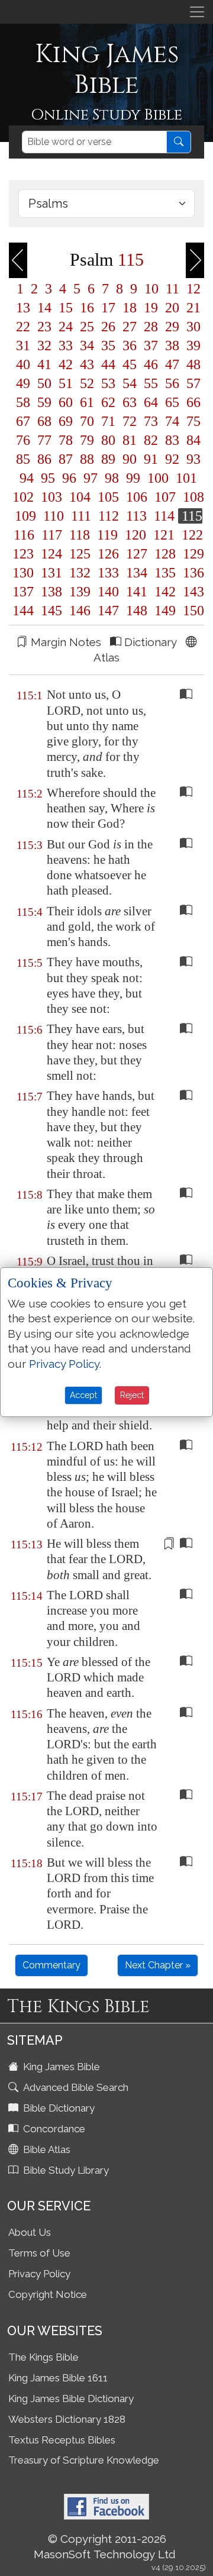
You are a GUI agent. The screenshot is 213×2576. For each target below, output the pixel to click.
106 (137, 497)
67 (23, 421)
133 (108, 573)
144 (23, 611)
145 (51, 611)
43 (87, 364)
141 (137, 592)
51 (66, 383)
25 (87, 327)
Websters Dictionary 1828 (67, 2419)
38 (172, 346)
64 (151, 402)
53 (108, 383)
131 (51, 573)
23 (44, 327)
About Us (30, 2232)
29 (172, 327)
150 (192, 611)
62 (108, 402)
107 (165, 497)
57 (192, 383)
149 (165, 611)
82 (151, 440)
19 (151, 308)
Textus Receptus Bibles (62, 2440)
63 (130, 402)
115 (190, 516)
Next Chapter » (158, 1965)
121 (164, 535)
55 (151, 383)
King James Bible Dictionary (71, 2399)
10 (151, 289)
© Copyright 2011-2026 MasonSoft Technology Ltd (105, 2546)
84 (192, 440)
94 (27, 478)
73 (151, 421)
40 (23, 364)
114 (164, 516)
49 (23, 383)
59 (44, 402)
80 (108, 440)
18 (130, 308)
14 (44, 308)
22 (23, 327)
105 (108, 497)
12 (192, 289)
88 (87, 459)
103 (51, 497)
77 (44, 440)
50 (44, 383)
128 (165, 554)
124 (51, 554)
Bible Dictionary (58, 2108)
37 (151, 346)
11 (172, 289)
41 (44, 364)
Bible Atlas (46, 2149)
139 (80, 592)
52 (87, 383)
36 (130, 346)
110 (54, 516)
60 (66, 402)
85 (23, 459)
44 (108, 364)
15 (66, 308)
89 (108, 459)
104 (80, 497)
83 (172, 440)
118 (80, 535)
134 (137, 573)
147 (108, 611)
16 (87, 308)
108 (192, 497)
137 (23, 592)
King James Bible (60, 2067)
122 (191, 535)
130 (23, 573)
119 (107, 535)
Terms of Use (39, 2253)
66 (192, 402)
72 (130, 421)
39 (192, 346)
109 (25, 516)
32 (44, 346)
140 (108, 592)
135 (165, 573)
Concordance (53, 2129)
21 (192, 308)
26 (108, 327)
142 (165, 592)
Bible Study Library (65, 2170)
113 (136, 516)
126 (108, 554)
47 (172, 364)
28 (151, 327)
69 (66, 421)
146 (80, 611)
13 (23, 308)
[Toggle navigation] (197, 12)
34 (87, 346)
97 (91, 478)
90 (130, 459)
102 (23, 497)
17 (108, 308)
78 (66, 440)
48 (192, 364)
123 (23, 554)
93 (192, 459)
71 (108, 421)
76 (23, 440)
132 (80, 573)
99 (133, 478)
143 (192, 592)
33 (66, 346)
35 (108, 346)
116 (24, 535)
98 (112, 478)
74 (172, 421)
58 (23, 402)
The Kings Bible (43, 2357)
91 (151, 459)
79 (87, 440)
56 (172, 383)
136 (192, 573)
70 (87, 421)
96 (69, 478)
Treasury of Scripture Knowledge (84, 2460)
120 (135, 535)
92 (172, 459)
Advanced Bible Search (75, 2087)
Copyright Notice (48, 2294)
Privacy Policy (39, 2274)
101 (185, 478)
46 (151, 364)
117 (52, 535)
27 (130, 327)
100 (158, 478)
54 (130, 383)
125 (80, 554)
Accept (83, 1395)
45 (130, 364)
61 (87, 402)
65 (172, 402)
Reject (132, 1395)
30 (192, 327)
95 (48, 478)
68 (44, 421)
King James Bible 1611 (58, 2378)
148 (137, 611)
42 (66, 364)
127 (137, 554)
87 (66, 459)
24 (66, 327)
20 (172, 308)
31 (23, 346)
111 (81, 516)
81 (130, 440)
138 (51, 592)
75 (192, 421)
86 (44, 459)
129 (192, 554)
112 (109, 516)
